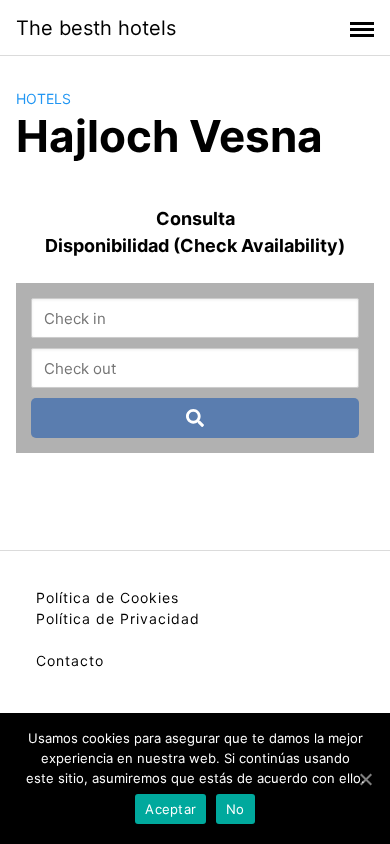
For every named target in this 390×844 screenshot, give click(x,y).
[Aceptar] (365, 779)
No (235, 809)
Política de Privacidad (118, 618)
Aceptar (170, 809)
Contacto (70, 660)
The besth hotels (96, 28)
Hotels (43, 98)
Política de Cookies (107, 597)
